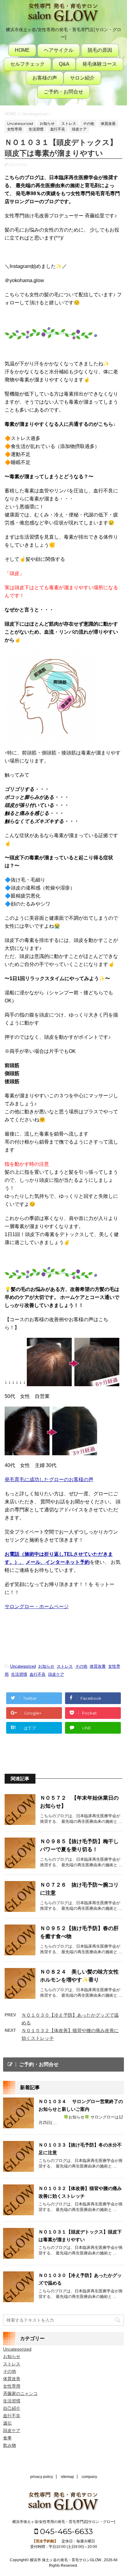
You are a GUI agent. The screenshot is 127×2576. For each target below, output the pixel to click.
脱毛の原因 (100, 50)
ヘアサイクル (59, 50)
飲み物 (10, 2445)
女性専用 (12, 2386)
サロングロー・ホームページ (37, 1606)
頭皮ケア (56, 1674)
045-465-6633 (65, 2531)
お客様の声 (45, 78)
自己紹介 (12, 2408)
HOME (22, 50)
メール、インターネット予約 (58, 1562)
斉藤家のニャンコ (20, 2393)
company (89, 2477)
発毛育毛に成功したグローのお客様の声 (49, 1479)
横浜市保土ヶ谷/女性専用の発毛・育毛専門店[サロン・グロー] (64, 2522)
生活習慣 (19, 1674)
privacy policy (42, 2477)
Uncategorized (23, 1666)
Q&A (64, 64)
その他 (81, 1666)
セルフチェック (27, 64)
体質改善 (98, 1666)
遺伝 (7, 2423)
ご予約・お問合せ (63, 92)
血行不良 (38, 1674)
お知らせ (46, 1666)
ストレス (65, 1666)
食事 (7, 2438)
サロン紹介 (82, 78)
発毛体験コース (100, 64)
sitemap (67, 2477)
